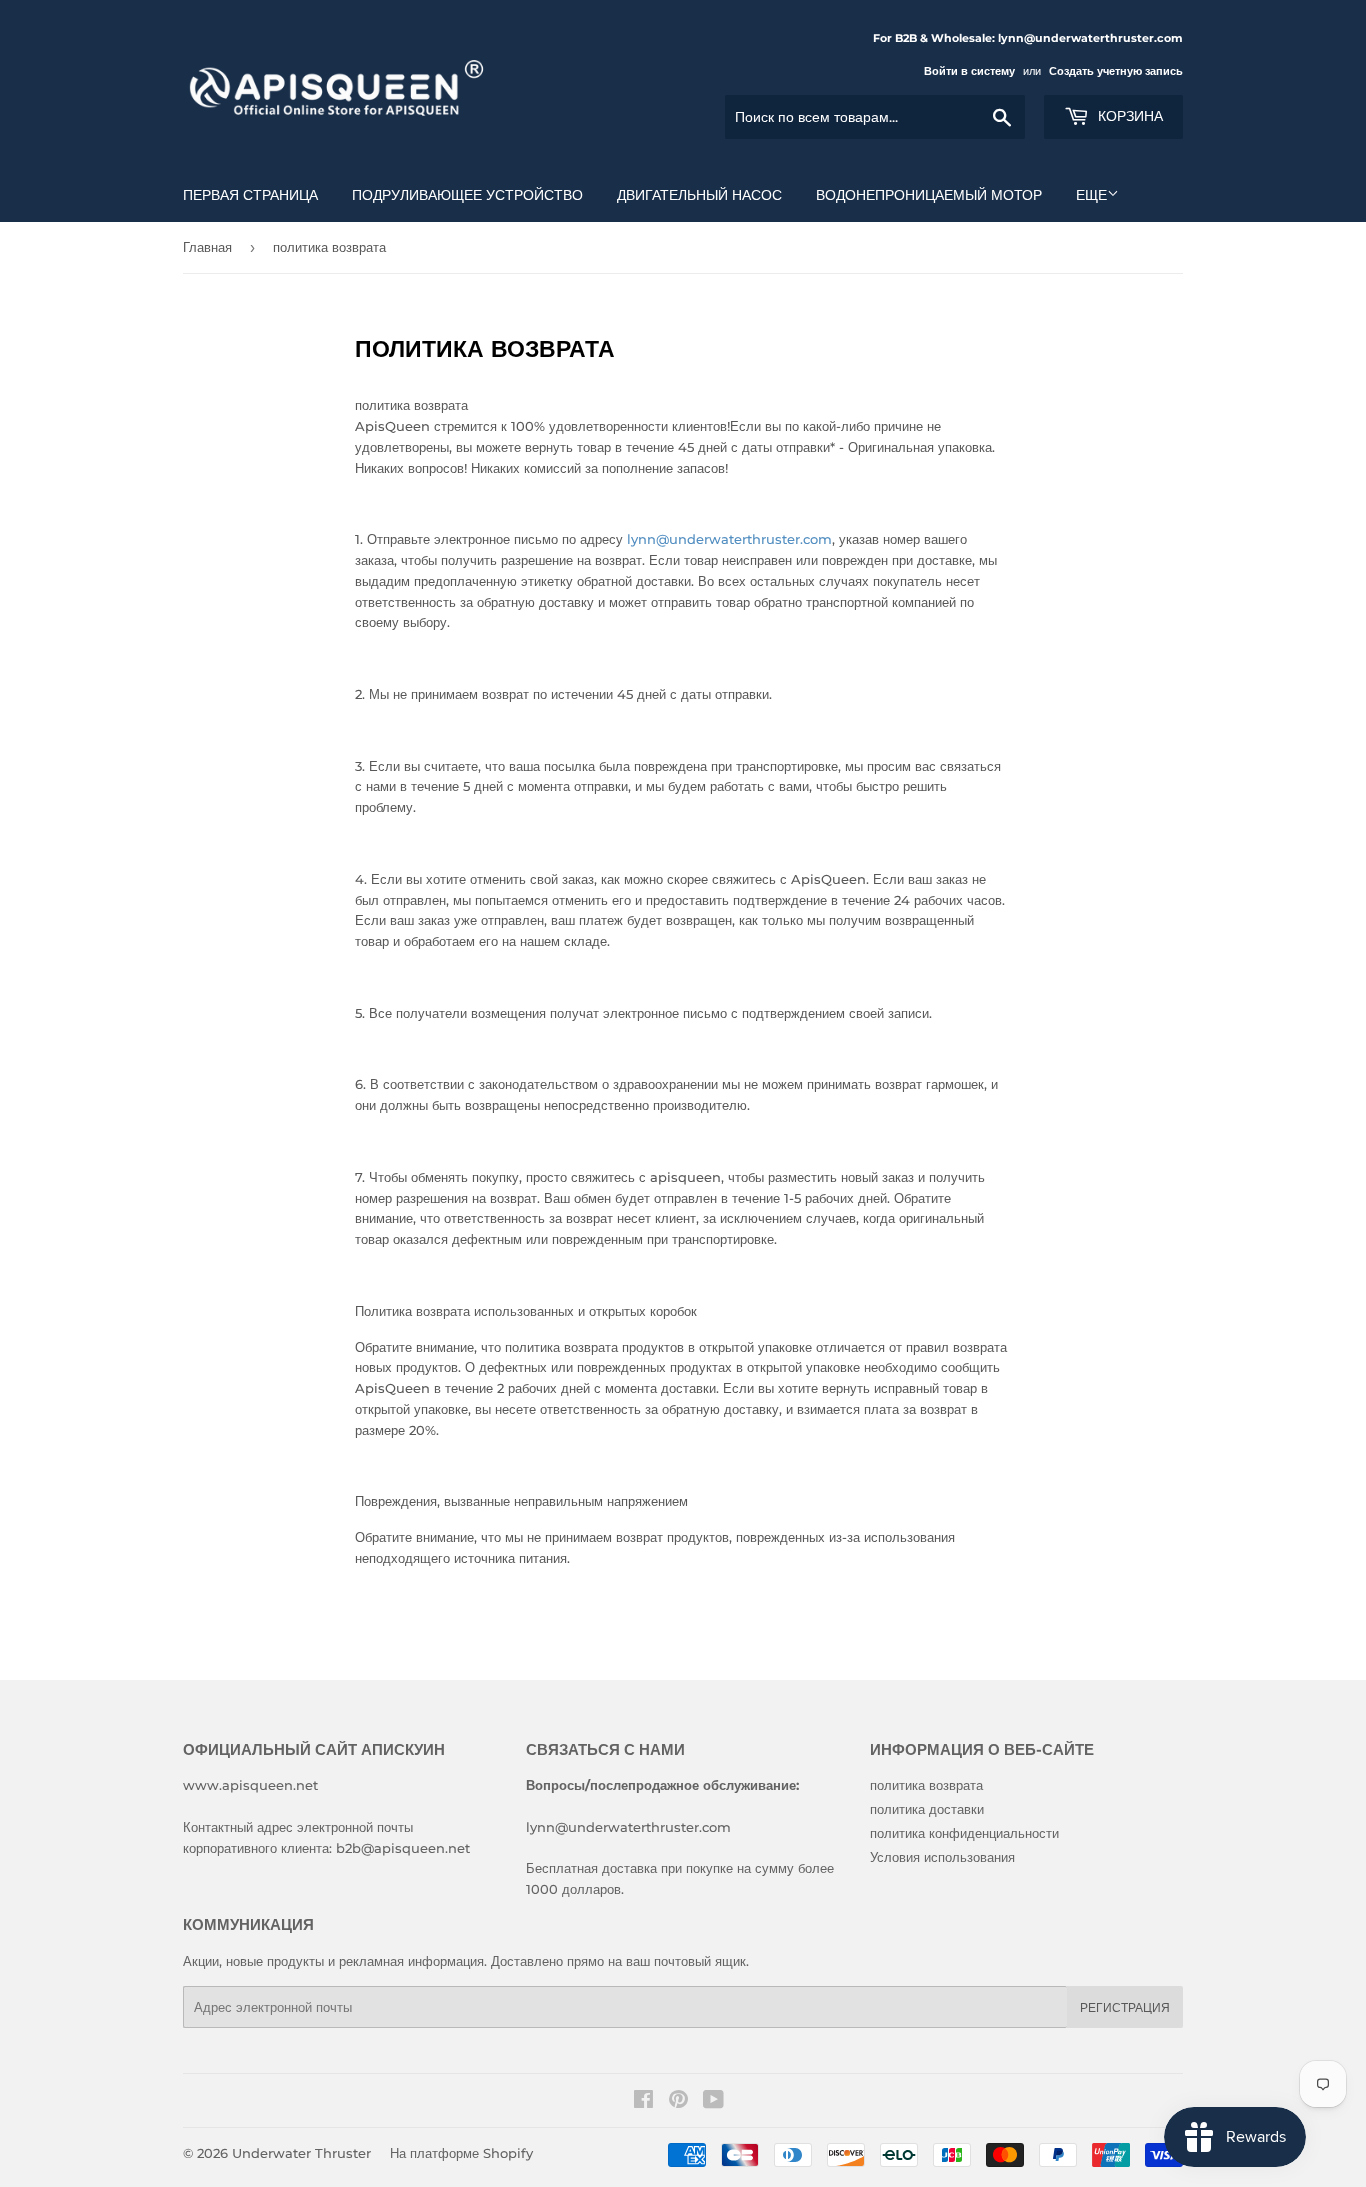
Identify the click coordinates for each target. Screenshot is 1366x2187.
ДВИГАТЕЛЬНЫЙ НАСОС (699, 195)
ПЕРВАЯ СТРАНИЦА (250, 195)
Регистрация (1125, 2007)
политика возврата (926, 1785)
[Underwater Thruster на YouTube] (713, 2102)
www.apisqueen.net (250, 1785)
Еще (1091, 195)
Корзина (1128, 116)
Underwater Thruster (301, 2153)
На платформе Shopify (461, 2153)
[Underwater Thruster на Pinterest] (678, 2102)
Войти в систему (969, 71)
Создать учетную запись (1116, 71)
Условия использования (942, 1857)
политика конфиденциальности (964, 1833)
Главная (207, 247)
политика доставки (927, 1809)
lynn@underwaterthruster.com (729, 539)
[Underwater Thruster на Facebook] (643, 2102)
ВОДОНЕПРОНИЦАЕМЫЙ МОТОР (929, 195)
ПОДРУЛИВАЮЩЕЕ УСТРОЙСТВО (467, 195)
